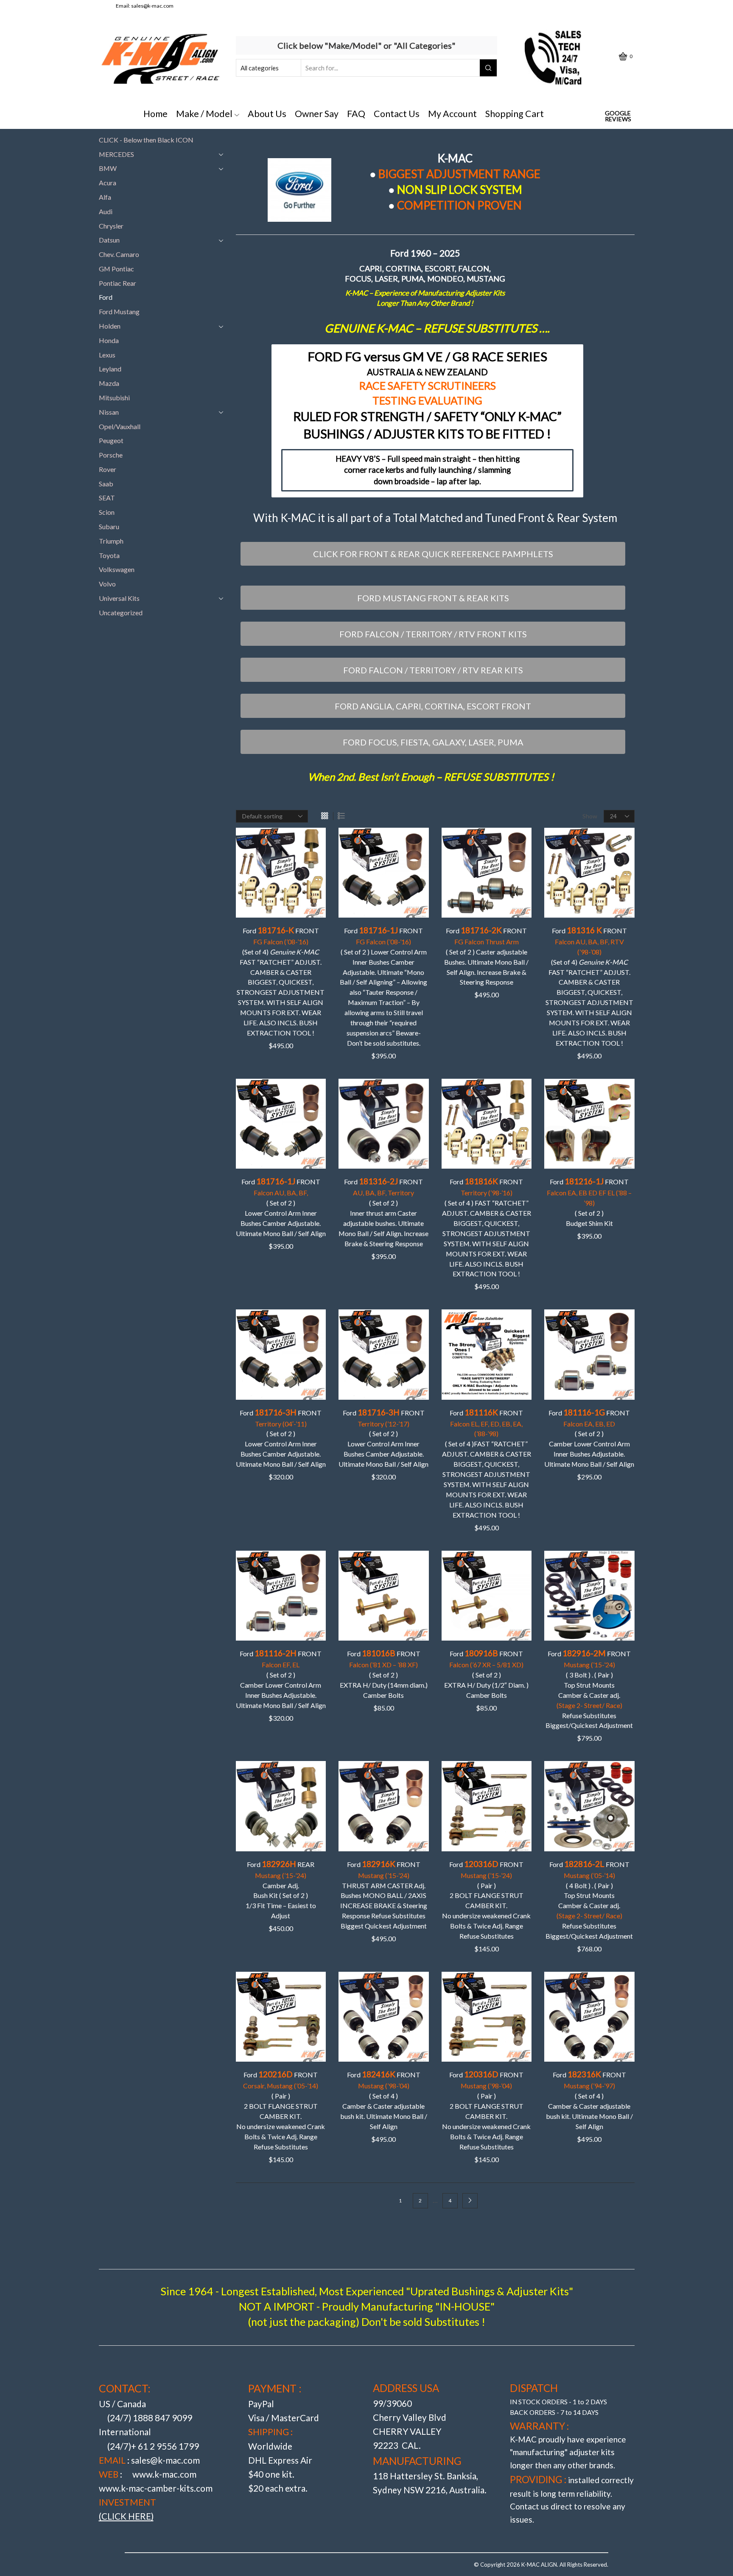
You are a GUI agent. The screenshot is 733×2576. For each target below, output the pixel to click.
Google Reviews (618, 116)
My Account (452, 114)
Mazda (109, 383)
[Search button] (488, 68)
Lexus (107, 355)
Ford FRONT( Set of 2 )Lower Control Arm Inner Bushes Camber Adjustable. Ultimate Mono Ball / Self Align (281, 1207)
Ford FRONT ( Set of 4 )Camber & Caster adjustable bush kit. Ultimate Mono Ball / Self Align (384, 2100)
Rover (108, 469)
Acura (108, 183)
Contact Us (397, 114)
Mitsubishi (114, 398)
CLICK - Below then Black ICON (146, 140)
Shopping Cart (515, 114)
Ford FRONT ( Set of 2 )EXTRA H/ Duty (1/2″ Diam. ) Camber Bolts (486, 1674)
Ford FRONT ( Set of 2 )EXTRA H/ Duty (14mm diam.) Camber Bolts (384, 1674)
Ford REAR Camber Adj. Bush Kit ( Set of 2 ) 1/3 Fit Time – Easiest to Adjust (281, 1889)
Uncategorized (121, 613)
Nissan (109, 412)
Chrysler (111, 226)
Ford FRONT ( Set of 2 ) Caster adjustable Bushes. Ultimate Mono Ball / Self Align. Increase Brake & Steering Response (486, 956)
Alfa (105, 197)
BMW (108, 168)
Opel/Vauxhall (120, 426)
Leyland (110, 369)
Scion (107, 512)
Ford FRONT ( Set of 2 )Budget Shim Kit (589, 1202)
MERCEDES (116, 154)
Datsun (109, 240)
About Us (267, 114)
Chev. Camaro (119, 254)
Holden (110, 326)
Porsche (111, 455)
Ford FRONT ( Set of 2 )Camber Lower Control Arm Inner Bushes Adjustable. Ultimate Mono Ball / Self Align (589, 1438)
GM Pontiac (116, 269)
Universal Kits (119, 598)
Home (155, 114)
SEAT (107, 498)
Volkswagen (117, 569)
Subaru (109, 526)
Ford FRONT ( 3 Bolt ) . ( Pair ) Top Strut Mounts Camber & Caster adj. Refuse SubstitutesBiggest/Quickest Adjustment (589, 1689)
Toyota (109, 555)
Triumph (111, 541)
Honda (109, 340)
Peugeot (111, 440)
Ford (106, 297)
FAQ (356, 114)
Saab (106, 484)
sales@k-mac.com (152, 6)
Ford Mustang (119, 311)
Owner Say (317, 114)
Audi (106, 211)
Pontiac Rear (118, 283)
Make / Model (204, 114)
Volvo (107, 584)
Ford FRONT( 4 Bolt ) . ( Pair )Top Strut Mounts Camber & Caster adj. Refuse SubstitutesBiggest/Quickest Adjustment (589, 1899)
